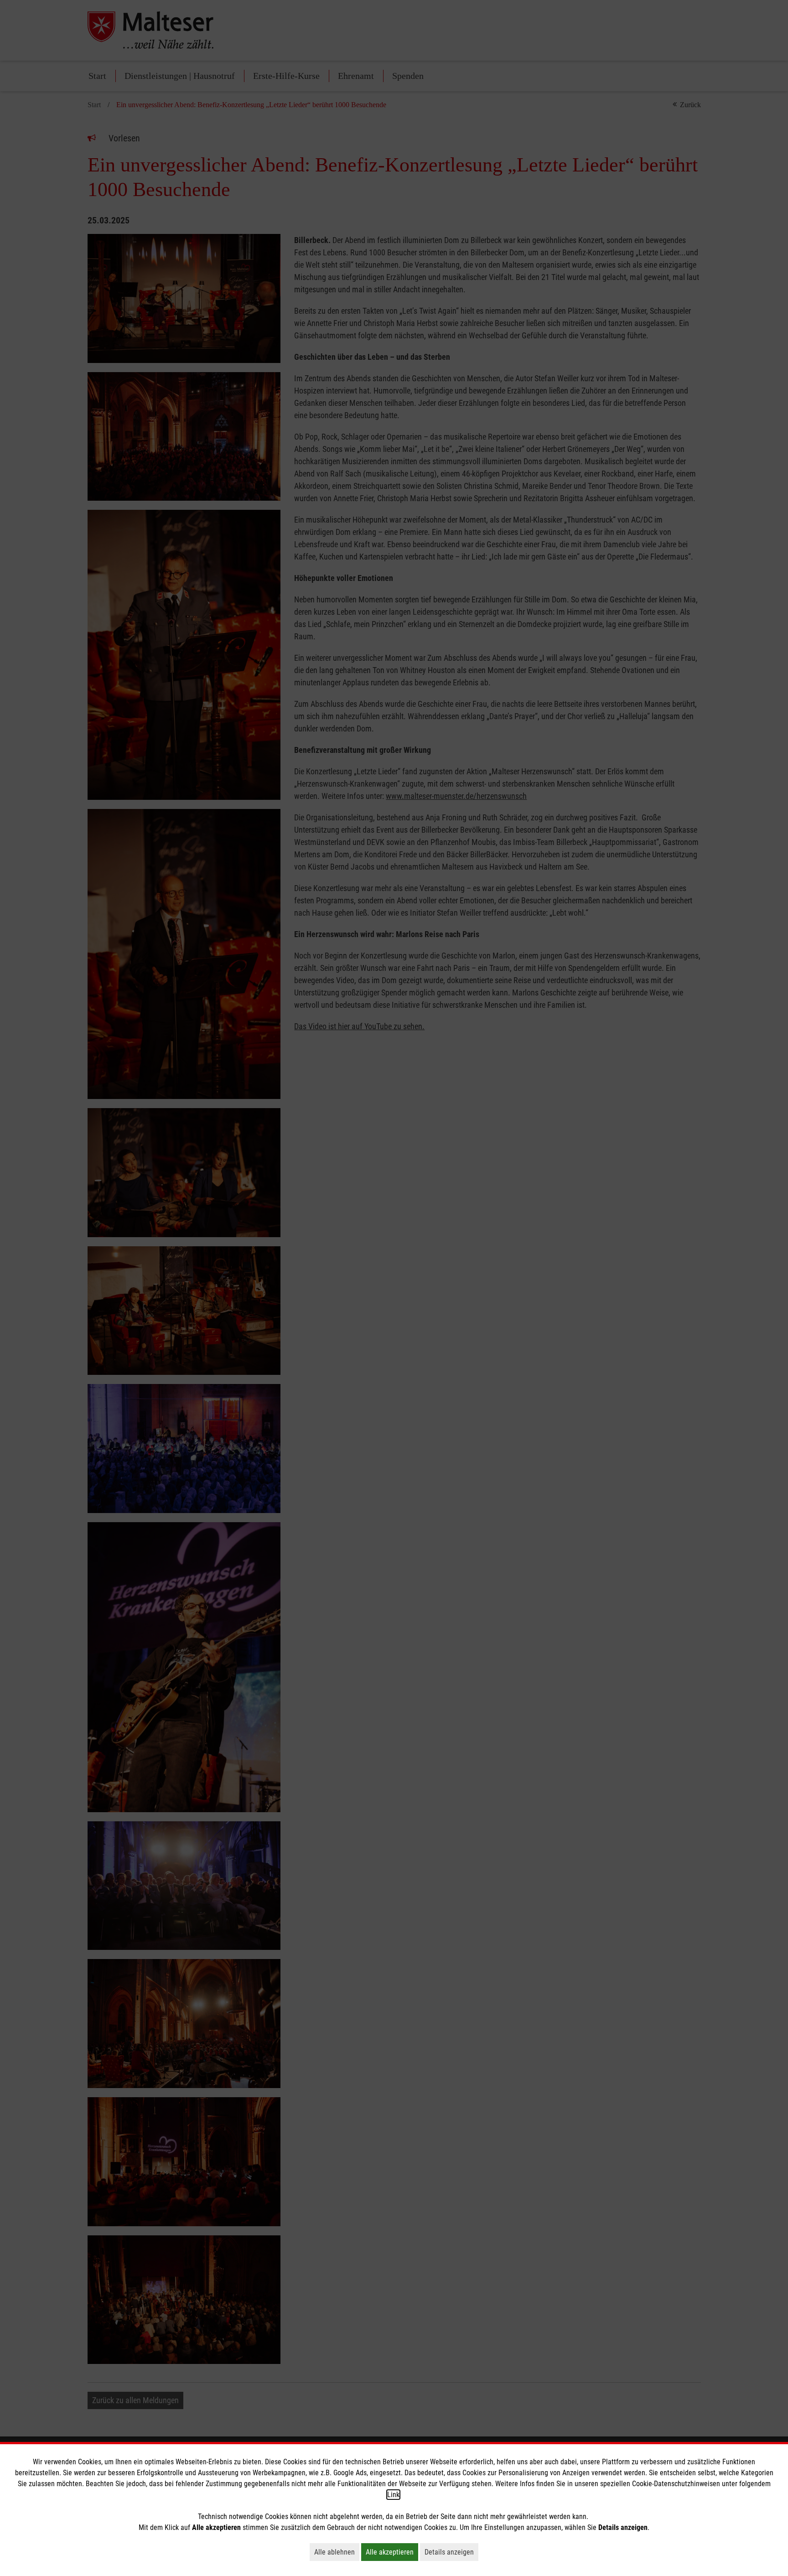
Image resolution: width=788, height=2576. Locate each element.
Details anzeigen (451, 2552)
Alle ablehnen (337, 2552)
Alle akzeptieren (392, 2552)
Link (393, 2495)
